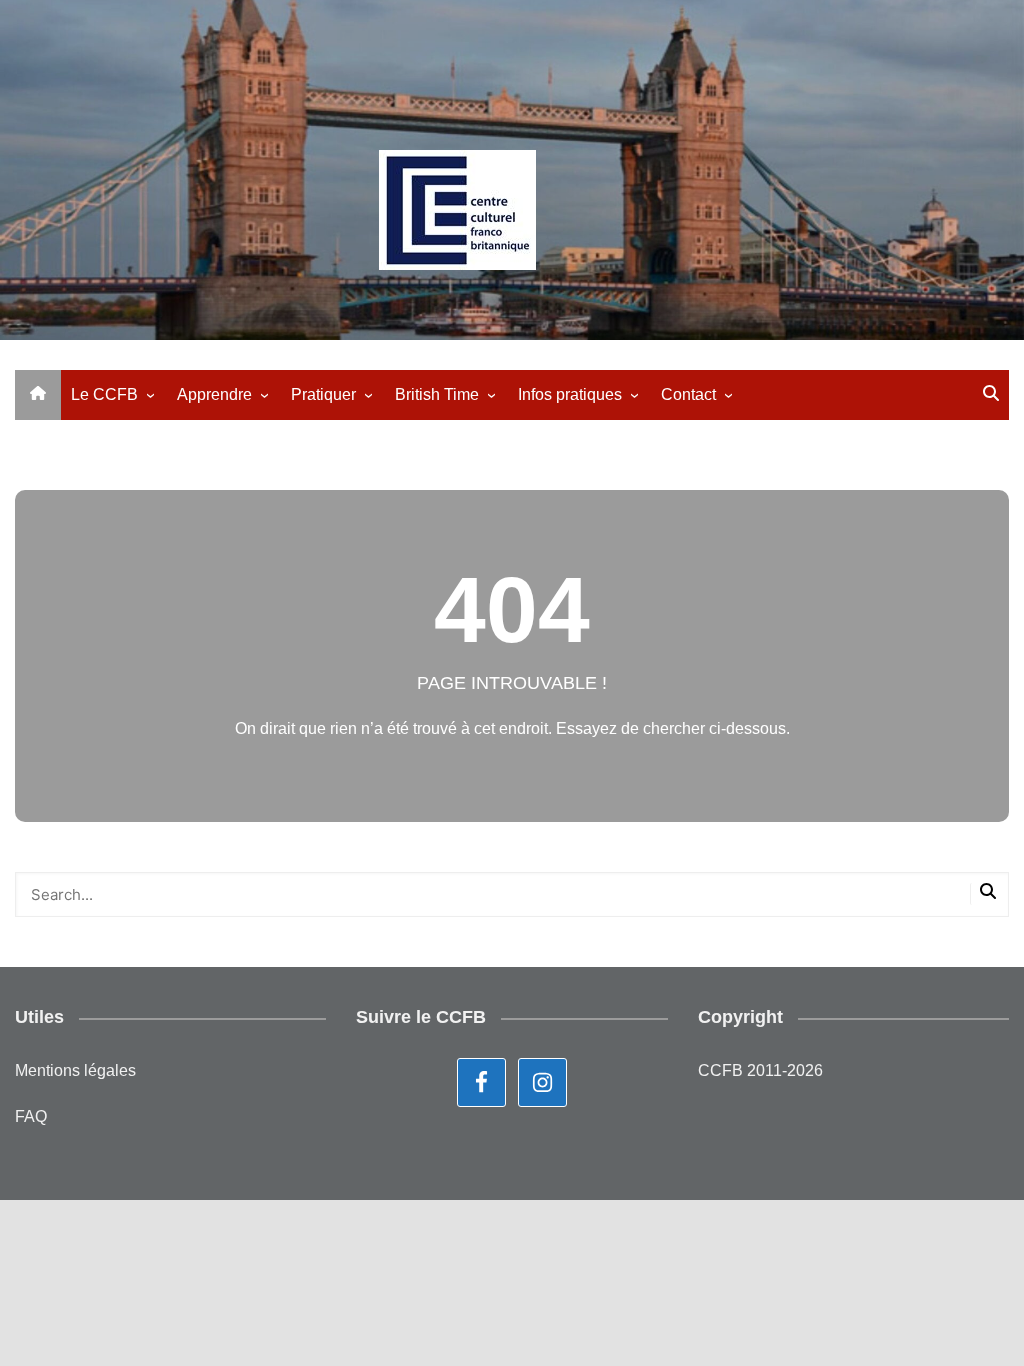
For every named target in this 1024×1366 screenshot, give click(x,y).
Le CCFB (104, 394)
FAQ (31, 1116)
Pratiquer (323, 394)
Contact (688, 394)
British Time (437, 394)
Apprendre (214, 394)
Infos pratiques (570, 394)
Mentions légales (75, 1070)
